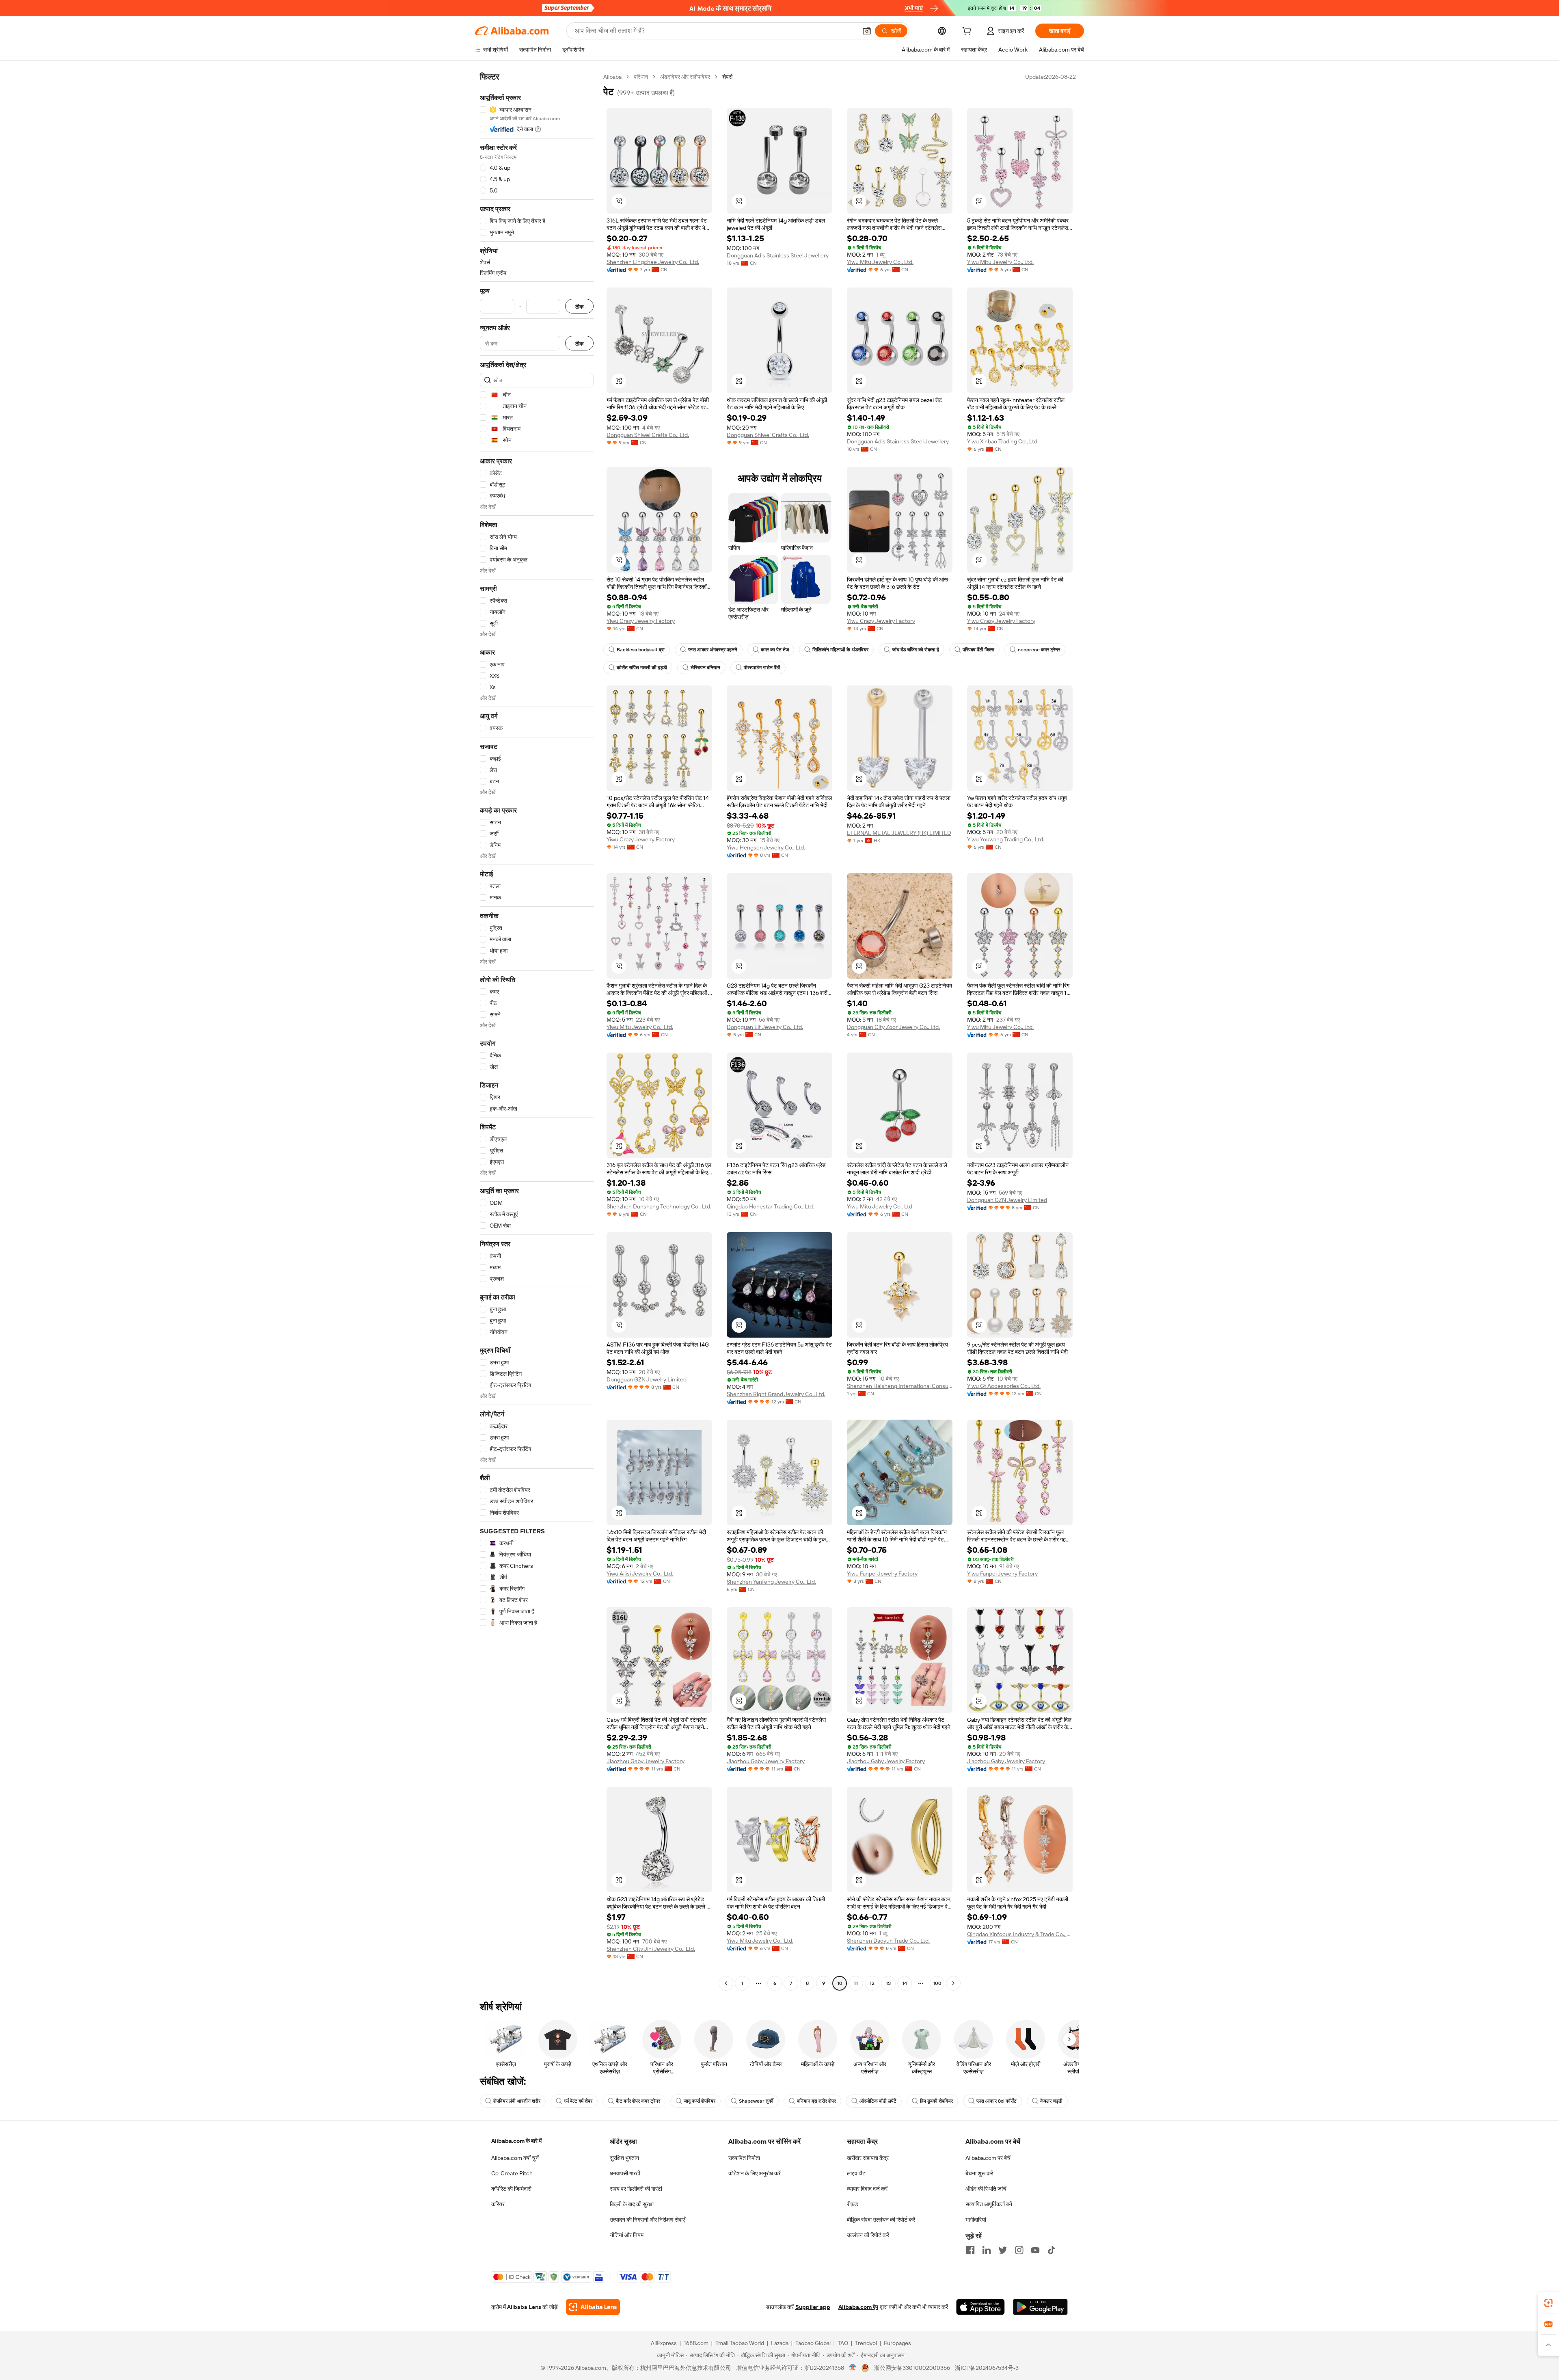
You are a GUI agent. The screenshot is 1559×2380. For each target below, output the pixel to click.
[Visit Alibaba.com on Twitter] (1003, 2250)
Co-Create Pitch (512, 2173)
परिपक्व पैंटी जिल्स (978, 650)
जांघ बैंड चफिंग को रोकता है (916, 650)
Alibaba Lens (524, 2307)
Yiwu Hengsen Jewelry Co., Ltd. (766, 847)
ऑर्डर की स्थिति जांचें (986, 2189)
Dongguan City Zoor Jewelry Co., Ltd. (893, 1027)
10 (840, 1983)
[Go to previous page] (726, 1983)
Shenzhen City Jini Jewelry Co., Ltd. (651, 1949)
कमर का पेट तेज (775, 650)
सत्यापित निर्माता (744, 2158)
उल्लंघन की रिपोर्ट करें (868, 2235)
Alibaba (612, 77)
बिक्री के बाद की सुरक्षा (632, 2204)
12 (872, 1983)
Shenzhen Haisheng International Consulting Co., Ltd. (900, 1386)
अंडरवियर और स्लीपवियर (685, 77)
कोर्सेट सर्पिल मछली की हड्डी (642, 668)
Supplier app (813, 2307)
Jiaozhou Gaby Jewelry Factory (646, 1761)
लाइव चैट (856, 2173)
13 (888, 1983)
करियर (498, 2204)
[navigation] (537, 1031)
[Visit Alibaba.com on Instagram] (1019, 2250)
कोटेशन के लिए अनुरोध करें (755, 2173)
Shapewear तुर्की (756, 2101)
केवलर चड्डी (1051, 2101)
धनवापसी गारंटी (625, 2173)
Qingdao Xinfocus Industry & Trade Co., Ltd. (1020, 1934)
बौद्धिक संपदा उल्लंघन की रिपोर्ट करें (881, 2220)
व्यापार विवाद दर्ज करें (867, 2189)
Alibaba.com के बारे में (516, 2141)
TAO (843, 2343)
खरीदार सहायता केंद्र (868, 2158)
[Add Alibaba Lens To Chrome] (593, 2307)
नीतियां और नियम (627, 2235)
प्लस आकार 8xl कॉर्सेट (997, 2101)
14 (905, 1983)
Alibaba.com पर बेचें (988, 2158)
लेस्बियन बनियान (705, 668)
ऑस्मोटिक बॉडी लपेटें (878, 2101)
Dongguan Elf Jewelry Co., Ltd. (765, 1027)
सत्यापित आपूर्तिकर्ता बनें (989, 2204)
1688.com (696, 2343)
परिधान (641, 77)
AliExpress (664, 2343)
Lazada (780, 2343)
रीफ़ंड (853, 2204)
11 (856, 1983)
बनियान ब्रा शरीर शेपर (816, 2101)
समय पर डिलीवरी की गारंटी (636, 2189)
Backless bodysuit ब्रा (641, 650)
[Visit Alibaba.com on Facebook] (970, 2250)
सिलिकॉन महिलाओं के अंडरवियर (840, 650)
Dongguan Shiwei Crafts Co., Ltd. (648, 435)
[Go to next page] (953, 1983)
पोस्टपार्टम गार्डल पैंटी (762, 668)
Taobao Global (813, 2343)
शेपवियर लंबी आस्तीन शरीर (517, 2101)
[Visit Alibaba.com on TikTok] (1052, 2250)
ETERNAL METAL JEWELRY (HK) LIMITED (899, 833)
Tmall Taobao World (740, 2343)
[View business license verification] (853, 2368)
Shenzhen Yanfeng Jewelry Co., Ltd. (771, 1582)
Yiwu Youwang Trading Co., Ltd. (1006, 839)
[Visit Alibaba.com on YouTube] (1035, 2250)
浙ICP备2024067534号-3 (987, 2368)
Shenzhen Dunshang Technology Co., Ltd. (659, 1206)
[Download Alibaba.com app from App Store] (980, 2307)
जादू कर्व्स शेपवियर (700, 2101)
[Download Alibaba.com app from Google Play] (1040, 2307)
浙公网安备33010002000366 (912, 2368)
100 (937, 1983)
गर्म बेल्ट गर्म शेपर (578, 2101)
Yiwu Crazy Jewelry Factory (641, 621)
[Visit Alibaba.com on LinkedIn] (987, 2250)
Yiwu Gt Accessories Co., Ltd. (1004, 1386)
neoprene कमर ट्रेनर (1039, 650)
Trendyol (866, 2343)
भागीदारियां (976, 2220)
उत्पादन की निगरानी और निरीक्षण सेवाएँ (647, 2220)
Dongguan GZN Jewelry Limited (1007, 1200)
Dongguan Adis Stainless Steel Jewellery (778, 255)
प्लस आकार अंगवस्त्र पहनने (713, 650)
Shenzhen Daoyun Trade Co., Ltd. (888, 1941)
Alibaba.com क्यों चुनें (515, 2158)
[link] (1548, 2303)
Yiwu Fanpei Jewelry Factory (882, 1574)
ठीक (579, 306)
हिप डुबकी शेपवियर (936, 2101)
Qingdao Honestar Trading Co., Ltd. (770, 1206)
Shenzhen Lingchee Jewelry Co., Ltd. (653, 262)
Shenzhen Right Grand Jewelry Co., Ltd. (776, 1394)
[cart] (968, 32)
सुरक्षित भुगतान (624, 2158)
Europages (897, 2343)
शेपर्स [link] (727, 77)
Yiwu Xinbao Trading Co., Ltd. (1003, 441)
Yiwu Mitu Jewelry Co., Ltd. (880, 262)
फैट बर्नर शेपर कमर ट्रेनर (638, 2101)
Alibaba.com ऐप (858, 2307)
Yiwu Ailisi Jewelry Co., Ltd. (640, 1574)
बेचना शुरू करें (979, 2173)
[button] (867, 31)
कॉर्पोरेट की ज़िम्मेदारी (511, 2189)
